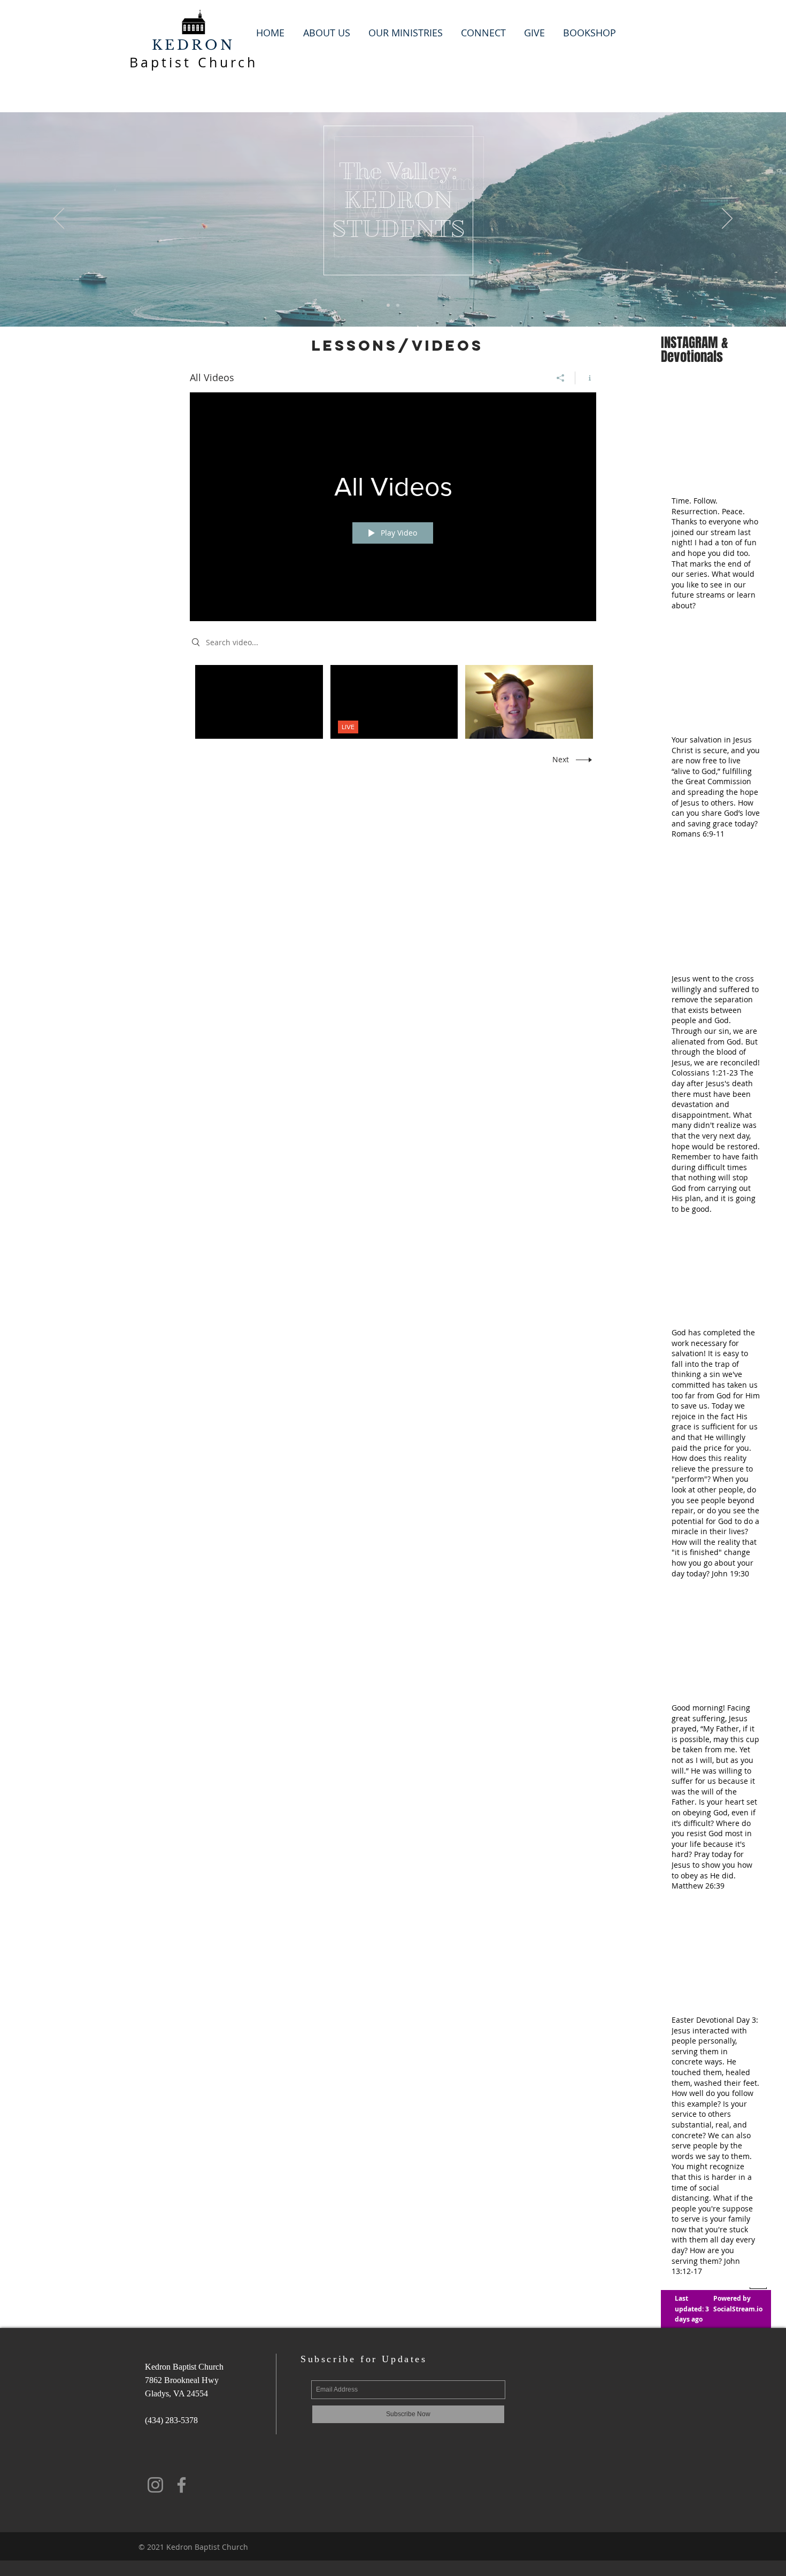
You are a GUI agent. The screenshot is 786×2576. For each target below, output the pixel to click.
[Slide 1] (388, 305)
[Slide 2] (398, 305)
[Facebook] (182, 2485)
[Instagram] (155, 2485)
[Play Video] (259, 702)
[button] (326, 33)
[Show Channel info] (586, 378)
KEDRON (194, 45)
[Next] (727, 219)
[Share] (561, 378)
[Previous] (59, 219)
